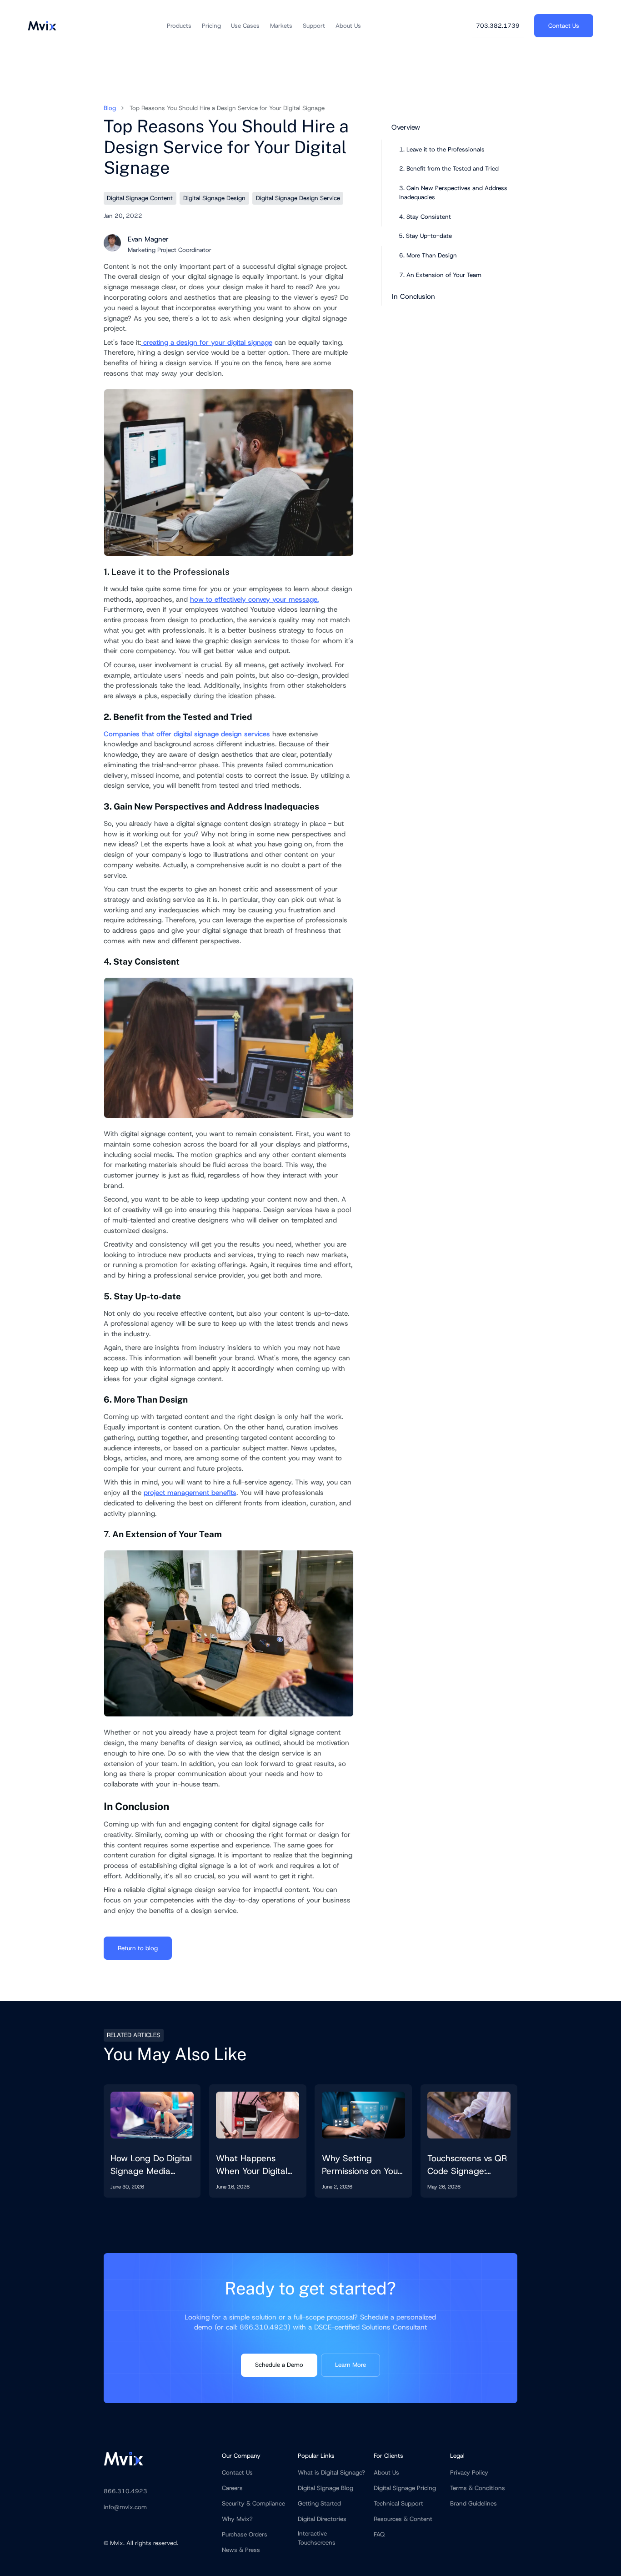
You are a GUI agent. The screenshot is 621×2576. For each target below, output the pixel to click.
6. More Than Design (428, 255)
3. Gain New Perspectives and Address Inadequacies (453, 193)
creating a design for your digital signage (207, 342)
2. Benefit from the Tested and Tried (450, 169)
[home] (42, 26)
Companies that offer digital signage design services (187, 734)
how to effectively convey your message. (254, 599)
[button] (179, 26)
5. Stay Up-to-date (425, 236)
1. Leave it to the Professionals (442, 149)
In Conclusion (413, 297)
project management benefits (190, 1493)
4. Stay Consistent (425, 217)
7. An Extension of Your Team (440, 275)
